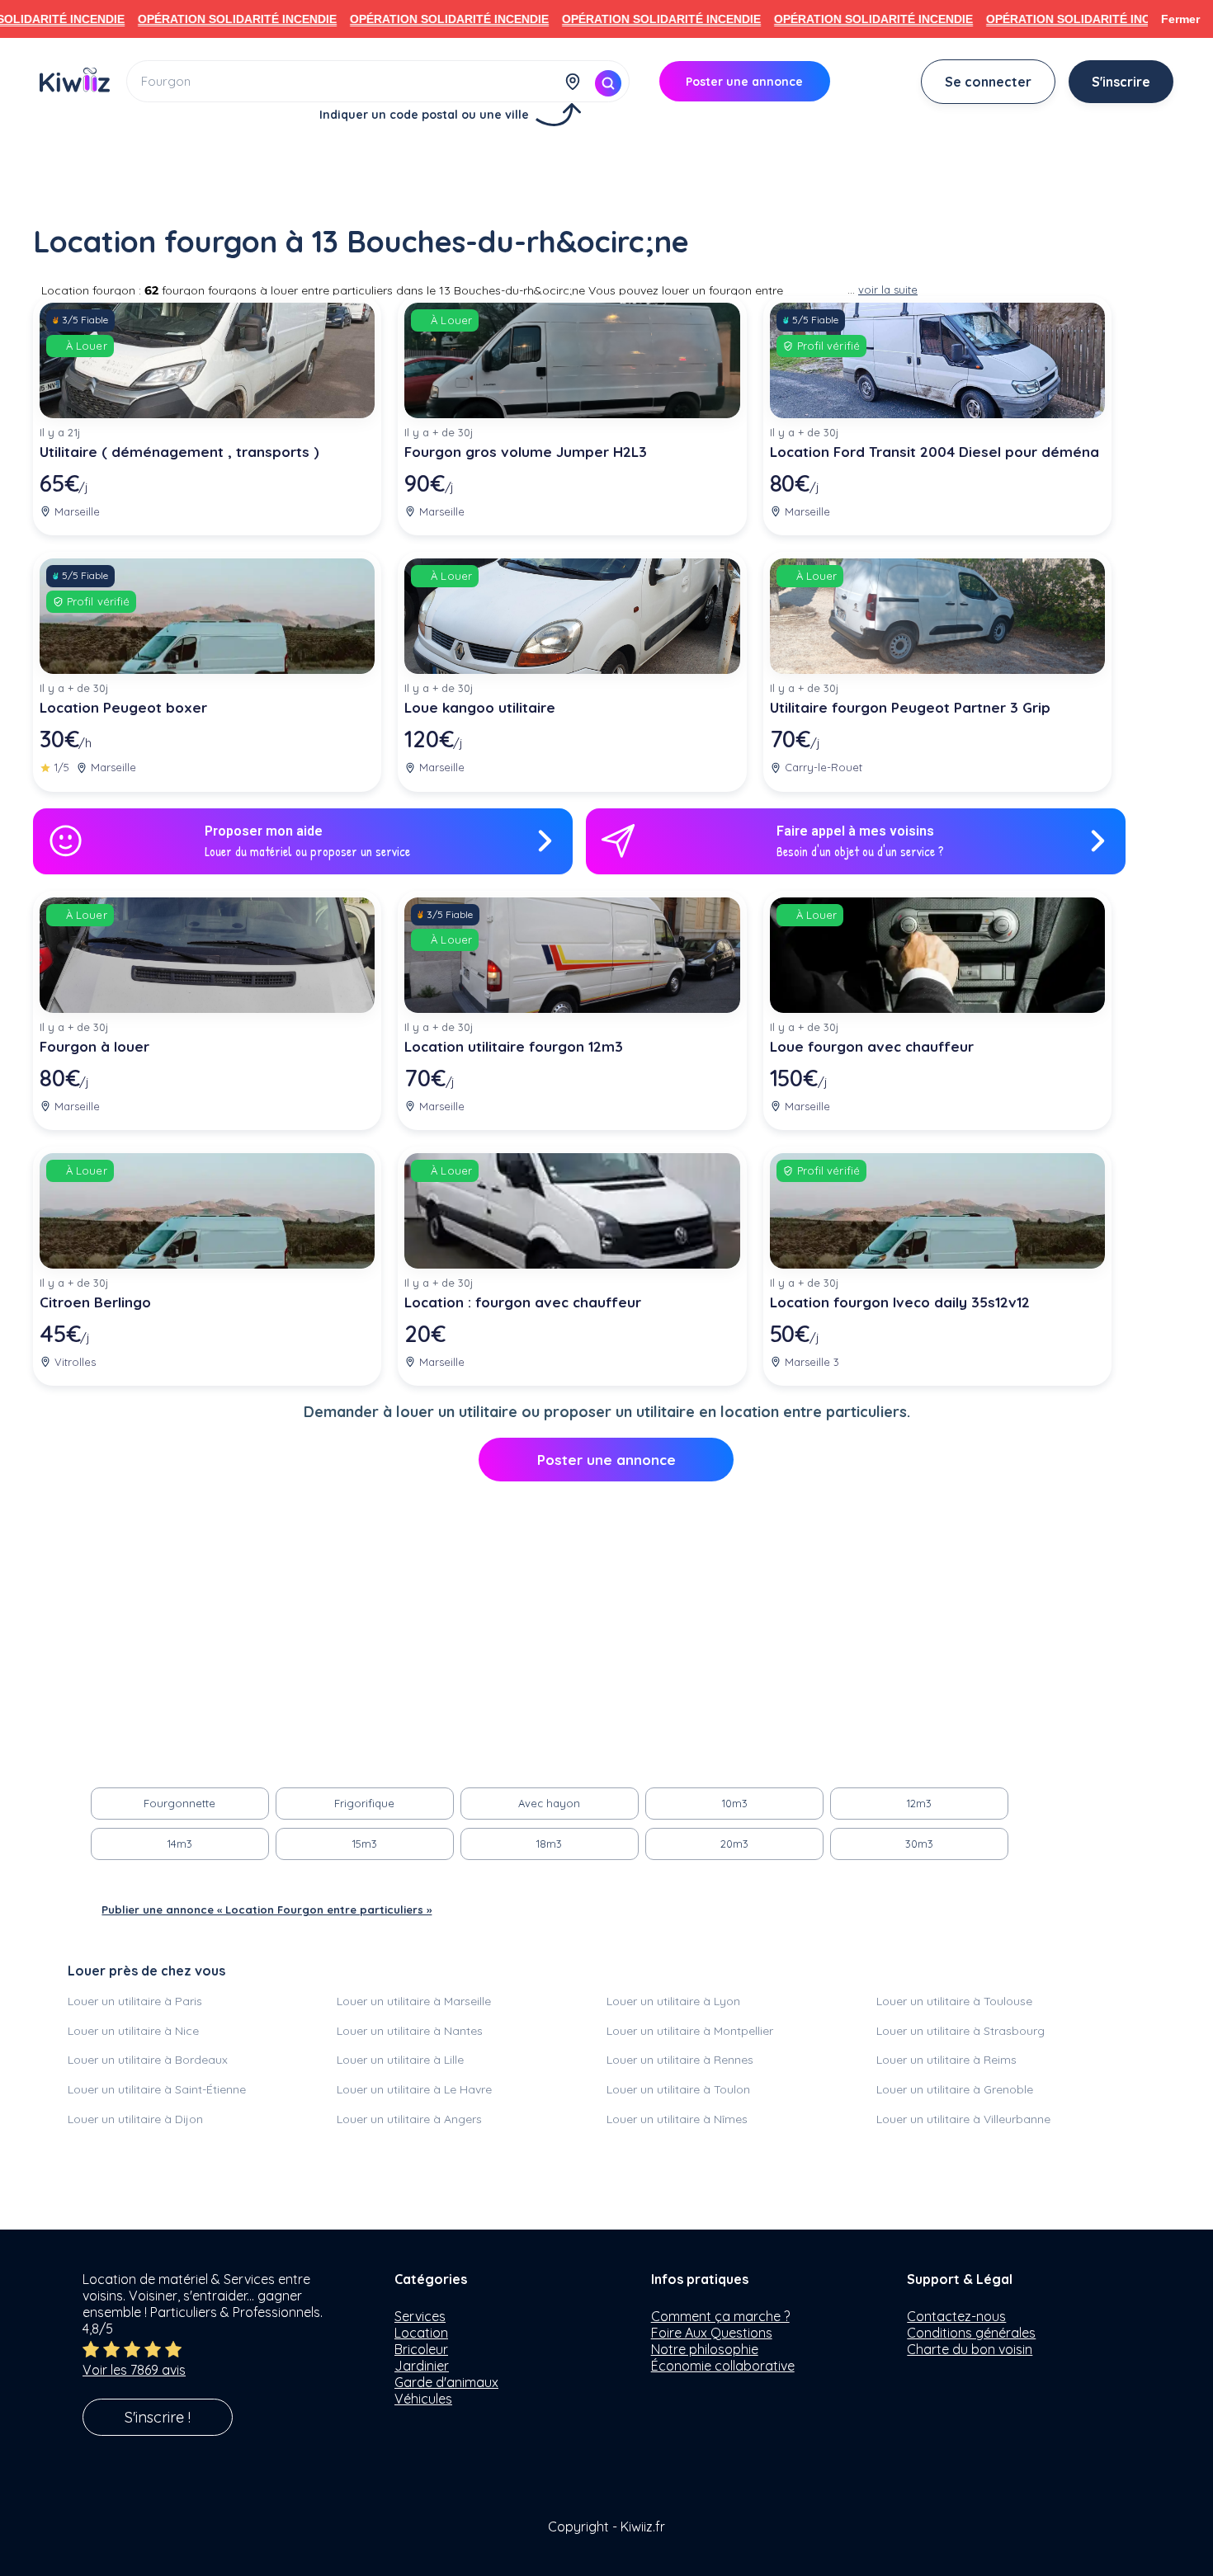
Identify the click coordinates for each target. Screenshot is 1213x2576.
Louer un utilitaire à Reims (946, 2060)
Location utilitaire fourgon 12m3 (514, 1046)
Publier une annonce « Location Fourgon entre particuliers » (267, 1910)
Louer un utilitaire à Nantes (410, 2031)
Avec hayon (549, 1803)
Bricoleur (421, 2349)
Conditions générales (971, 2333)
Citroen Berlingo (95, 1302)
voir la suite (888, 290)
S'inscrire (1121, 82)
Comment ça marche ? (720, 2316)
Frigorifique (364, 1803)
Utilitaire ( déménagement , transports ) (179, 452)
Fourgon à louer (94, 1046)
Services (420, 2316)
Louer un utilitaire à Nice (133, 2031)
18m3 (549, 1844)
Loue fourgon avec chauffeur (872, 1046)
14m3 (180, 1844)
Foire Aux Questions (712, 2333)
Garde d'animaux (446, 2382)
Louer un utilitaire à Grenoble (955, 2089)
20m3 (734, 1844)
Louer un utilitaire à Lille (400, 2060)
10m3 (735, 1803)
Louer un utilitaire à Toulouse (954, 2001)
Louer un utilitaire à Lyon (673, 2001)
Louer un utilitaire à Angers (409, 2119)
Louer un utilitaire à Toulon (678, 2089)
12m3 (919, 1803)
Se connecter (988, 82)
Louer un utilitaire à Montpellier (690, 2031)
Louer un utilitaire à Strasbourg (960, 2031)
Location (421, 2333)
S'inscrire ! (158, 2417)
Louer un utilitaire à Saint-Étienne (157, 2089)
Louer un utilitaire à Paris (135, 2001)
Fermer (1180, 19)
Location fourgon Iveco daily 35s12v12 (900, 1302)
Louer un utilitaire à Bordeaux (148, 2060)
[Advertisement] (606, 171)
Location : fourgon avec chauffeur (523, 1302)
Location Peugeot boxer (123, 707)
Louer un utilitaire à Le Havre (414, 2089)
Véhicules (423, 2399)
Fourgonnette (179, 1803)
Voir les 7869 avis (134, 2370)
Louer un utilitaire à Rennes (680, 2060)
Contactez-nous (956, 2316)
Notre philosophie (705, 2349)
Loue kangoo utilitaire (480, 707)
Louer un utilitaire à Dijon (135, 2119)
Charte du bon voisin (970, 2349)
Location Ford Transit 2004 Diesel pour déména (935, 452)
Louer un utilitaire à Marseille (414, 2001)
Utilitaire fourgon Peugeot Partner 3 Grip (910, 707)
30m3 (919, 1844)
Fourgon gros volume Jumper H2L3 (526, 452)
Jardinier (422, 2366)
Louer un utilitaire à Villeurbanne (963, 2119)
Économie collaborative (723, 2366)
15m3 (365, 1844)
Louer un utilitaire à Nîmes (677, 2119)
